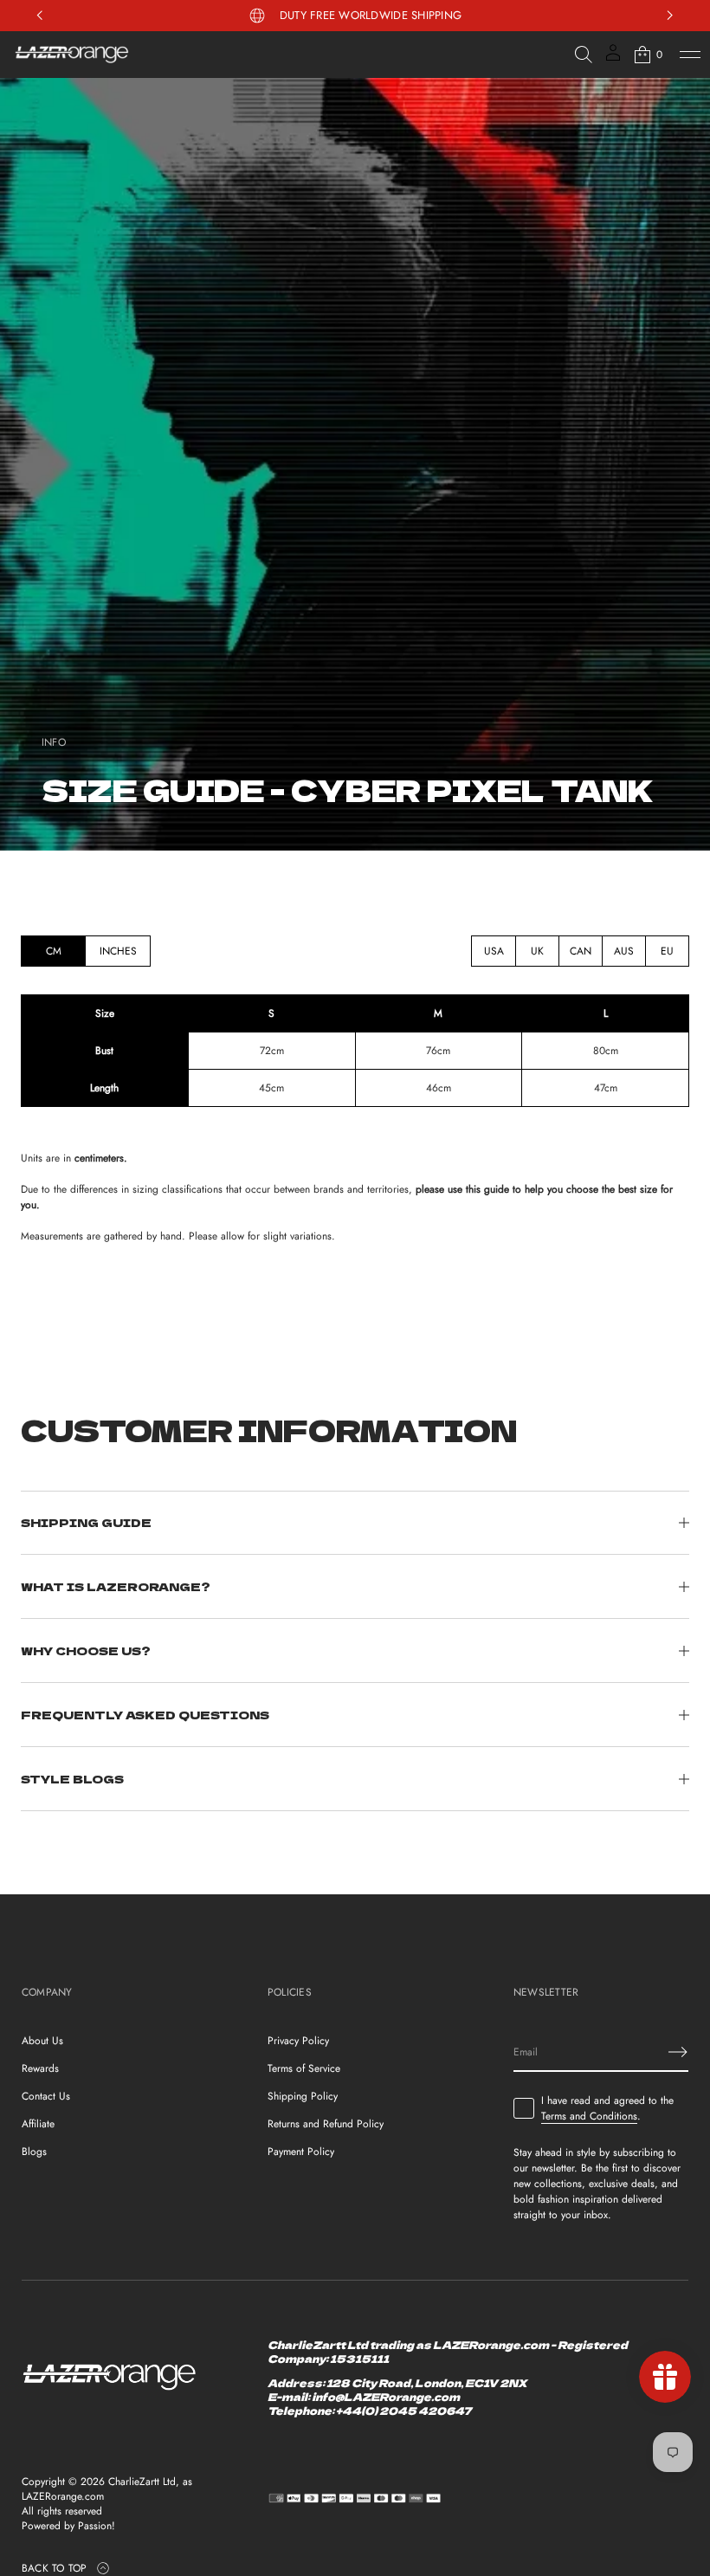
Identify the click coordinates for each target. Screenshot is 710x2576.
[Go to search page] (584, 55)
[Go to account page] (613, 58)
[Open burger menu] (690, 55)
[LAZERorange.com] (72, 55)
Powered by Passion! (68, 2526)
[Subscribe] (678, 2052)
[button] (584, 55)
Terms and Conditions (589, 2116)
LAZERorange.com (63, 2497)
